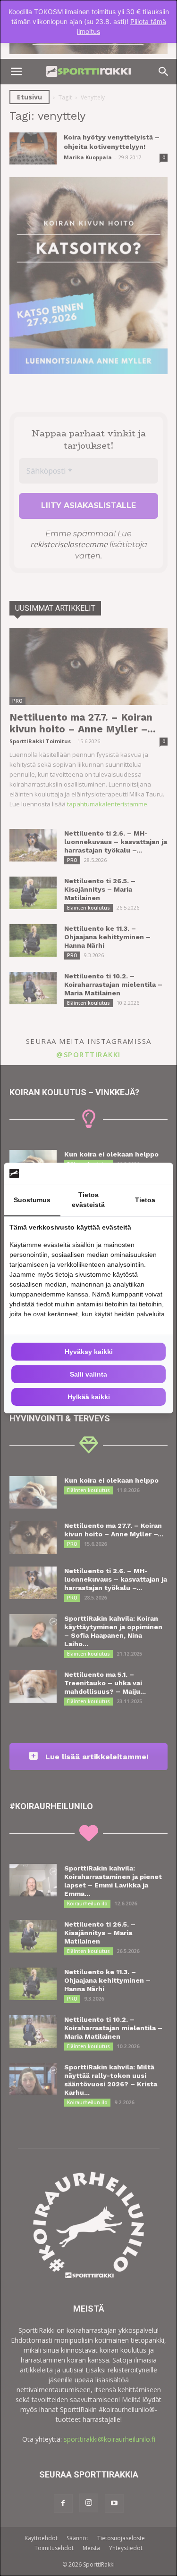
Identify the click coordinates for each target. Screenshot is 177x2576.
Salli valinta (88, 1374)
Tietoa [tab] (145, 1200)
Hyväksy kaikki (89, 1352)
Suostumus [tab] (32, 1200)
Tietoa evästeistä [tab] (88, 1200)
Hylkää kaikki (89, 1397)
